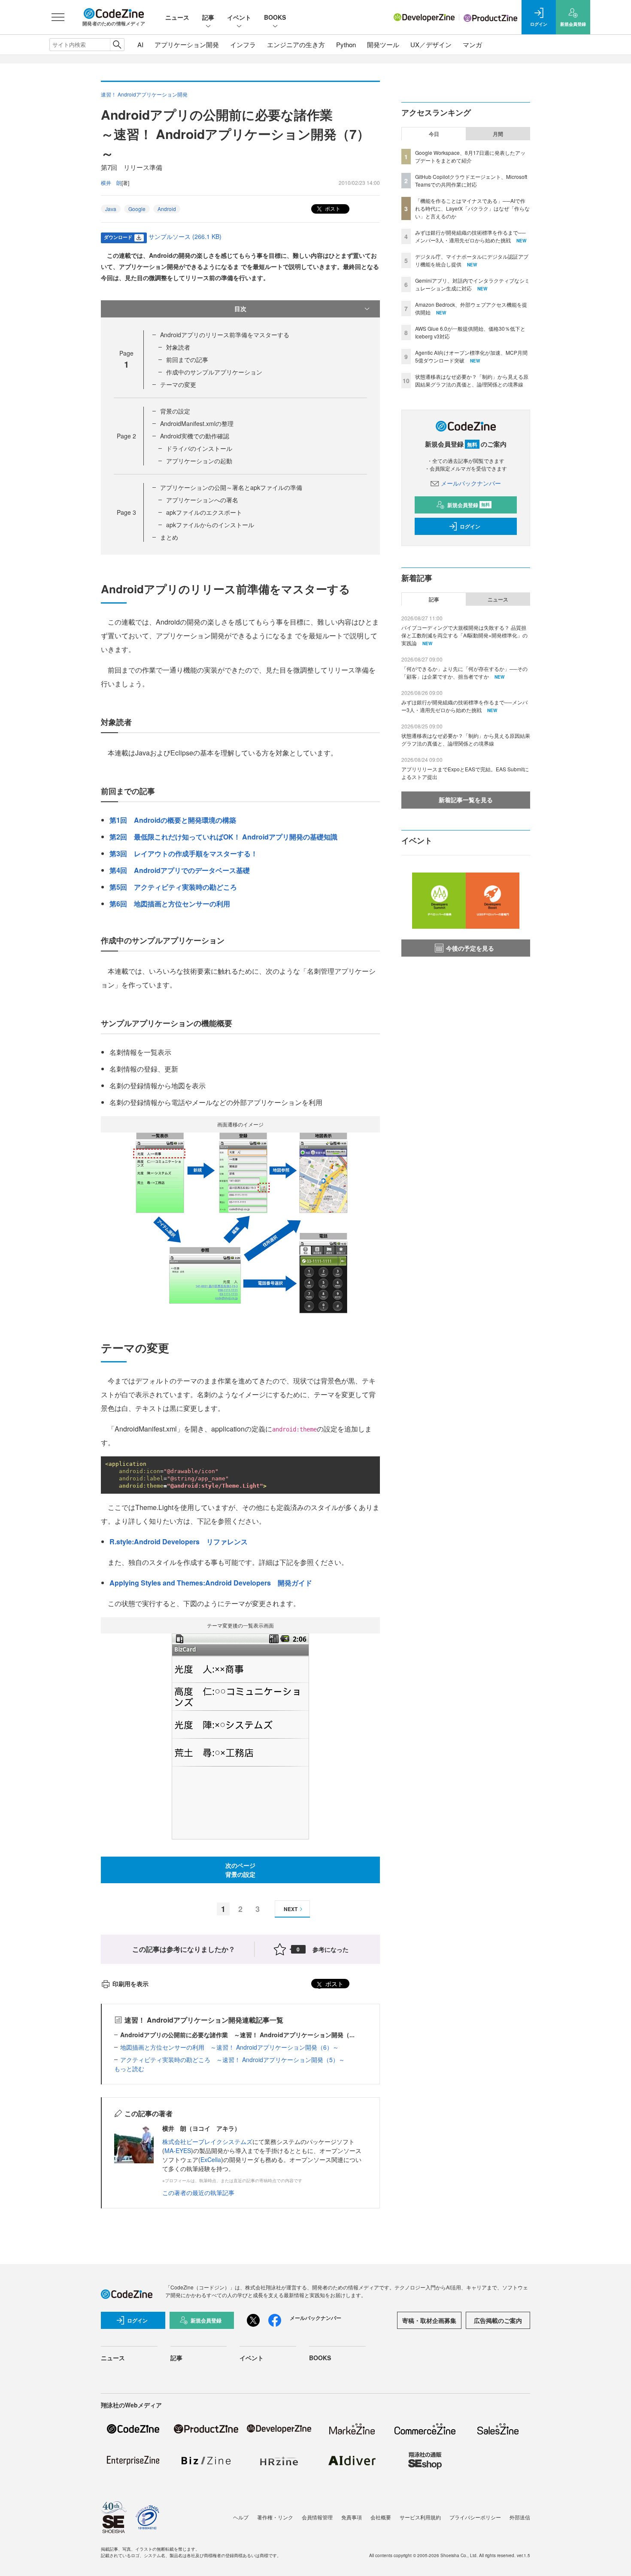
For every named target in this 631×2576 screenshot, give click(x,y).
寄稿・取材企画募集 (429, 2320)
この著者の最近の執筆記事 (198, 2192)
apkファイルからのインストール (210, 525)
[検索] (117, 45)
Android (167, 209)
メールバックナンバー (471, 483)
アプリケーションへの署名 (202, 500)
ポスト (332, 208)
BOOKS (275, 17)
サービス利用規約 (420, 2517)
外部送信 (520, 2517)
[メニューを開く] (58, 17)
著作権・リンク (275, 2517)
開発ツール (383, 44)
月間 (498, 134)
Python (346, 44)
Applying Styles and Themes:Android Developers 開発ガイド (211, 1583)
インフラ (243, 44)
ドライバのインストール (199, 448)
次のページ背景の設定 (240, 1870)
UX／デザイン (431, 44)
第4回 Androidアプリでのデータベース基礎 (180, 870)
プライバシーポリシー (475, 2517)
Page (126, 436)
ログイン (470, 526)
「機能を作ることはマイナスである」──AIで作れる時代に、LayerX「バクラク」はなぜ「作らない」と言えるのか (472, 208)
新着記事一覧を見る (466, 800)
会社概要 (381, 2517)
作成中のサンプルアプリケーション (214, 372)
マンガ (472, 44)
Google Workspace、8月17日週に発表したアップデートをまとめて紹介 (470, 156)
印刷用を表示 (130, 1984)
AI (140, 44)
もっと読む (129, 2069)
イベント (239, 17)
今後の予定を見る (470, 948)
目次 (240, 308)
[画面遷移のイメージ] (240, 1222)
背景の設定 (175, 411)
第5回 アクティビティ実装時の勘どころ (173, 887)
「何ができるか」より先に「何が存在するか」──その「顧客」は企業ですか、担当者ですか (464, 672)
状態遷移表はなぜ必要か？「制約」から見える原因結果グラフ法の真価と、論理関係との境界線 (472, 380)
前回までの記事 (187, 359)
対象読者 (178, 347)
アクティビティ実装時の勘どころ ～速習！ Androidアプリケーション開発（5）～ (232, 2060)
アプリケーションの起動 (199, 461)
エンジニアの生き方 (296, 44)
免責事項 (352, 2517)
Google (137, 209)
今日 (434, 134)
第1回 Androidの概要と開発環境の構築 (173, 820)
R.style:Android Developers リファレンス (179, 1542)
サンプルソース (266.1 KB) (185, 236)
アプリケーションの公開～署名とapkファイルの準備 (231, 487)
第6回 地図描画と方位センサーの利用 (170, 904)
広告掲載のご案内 (498, 2320)
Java (111, 209)
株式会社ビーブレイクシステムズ (207, 2141)
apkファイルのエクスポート (204, 512)
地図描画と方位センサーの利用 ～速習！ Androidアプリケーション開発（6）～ (229, 2047)
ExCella (211, 2159)
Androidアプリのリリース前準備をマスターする (225, 335)
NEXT (291, 1909)
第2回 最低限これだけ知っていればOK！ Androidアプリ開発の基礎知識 (223, 837)
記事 (208, 17)
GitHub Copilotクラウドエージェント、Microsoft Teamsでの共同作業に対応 (471, 180)
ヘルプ (241, 2517)
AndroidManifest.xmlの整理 (197, 423)
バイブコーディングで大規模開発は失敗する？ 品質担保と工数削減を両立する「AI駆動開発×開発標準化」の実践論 (464, 635)
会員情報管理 (317, 2517)
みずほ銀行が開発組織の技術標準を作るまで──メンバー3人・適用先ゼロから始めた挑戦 (470, 236)
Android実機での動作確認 (195, 436)
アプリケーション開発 (187, 44)
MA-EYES (178, 2150)
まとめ (169, 537)
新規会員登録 (469, 505)
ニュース (177, 17)
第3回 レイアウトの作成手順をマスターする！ (184, 853)
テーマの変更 (178, 384)
